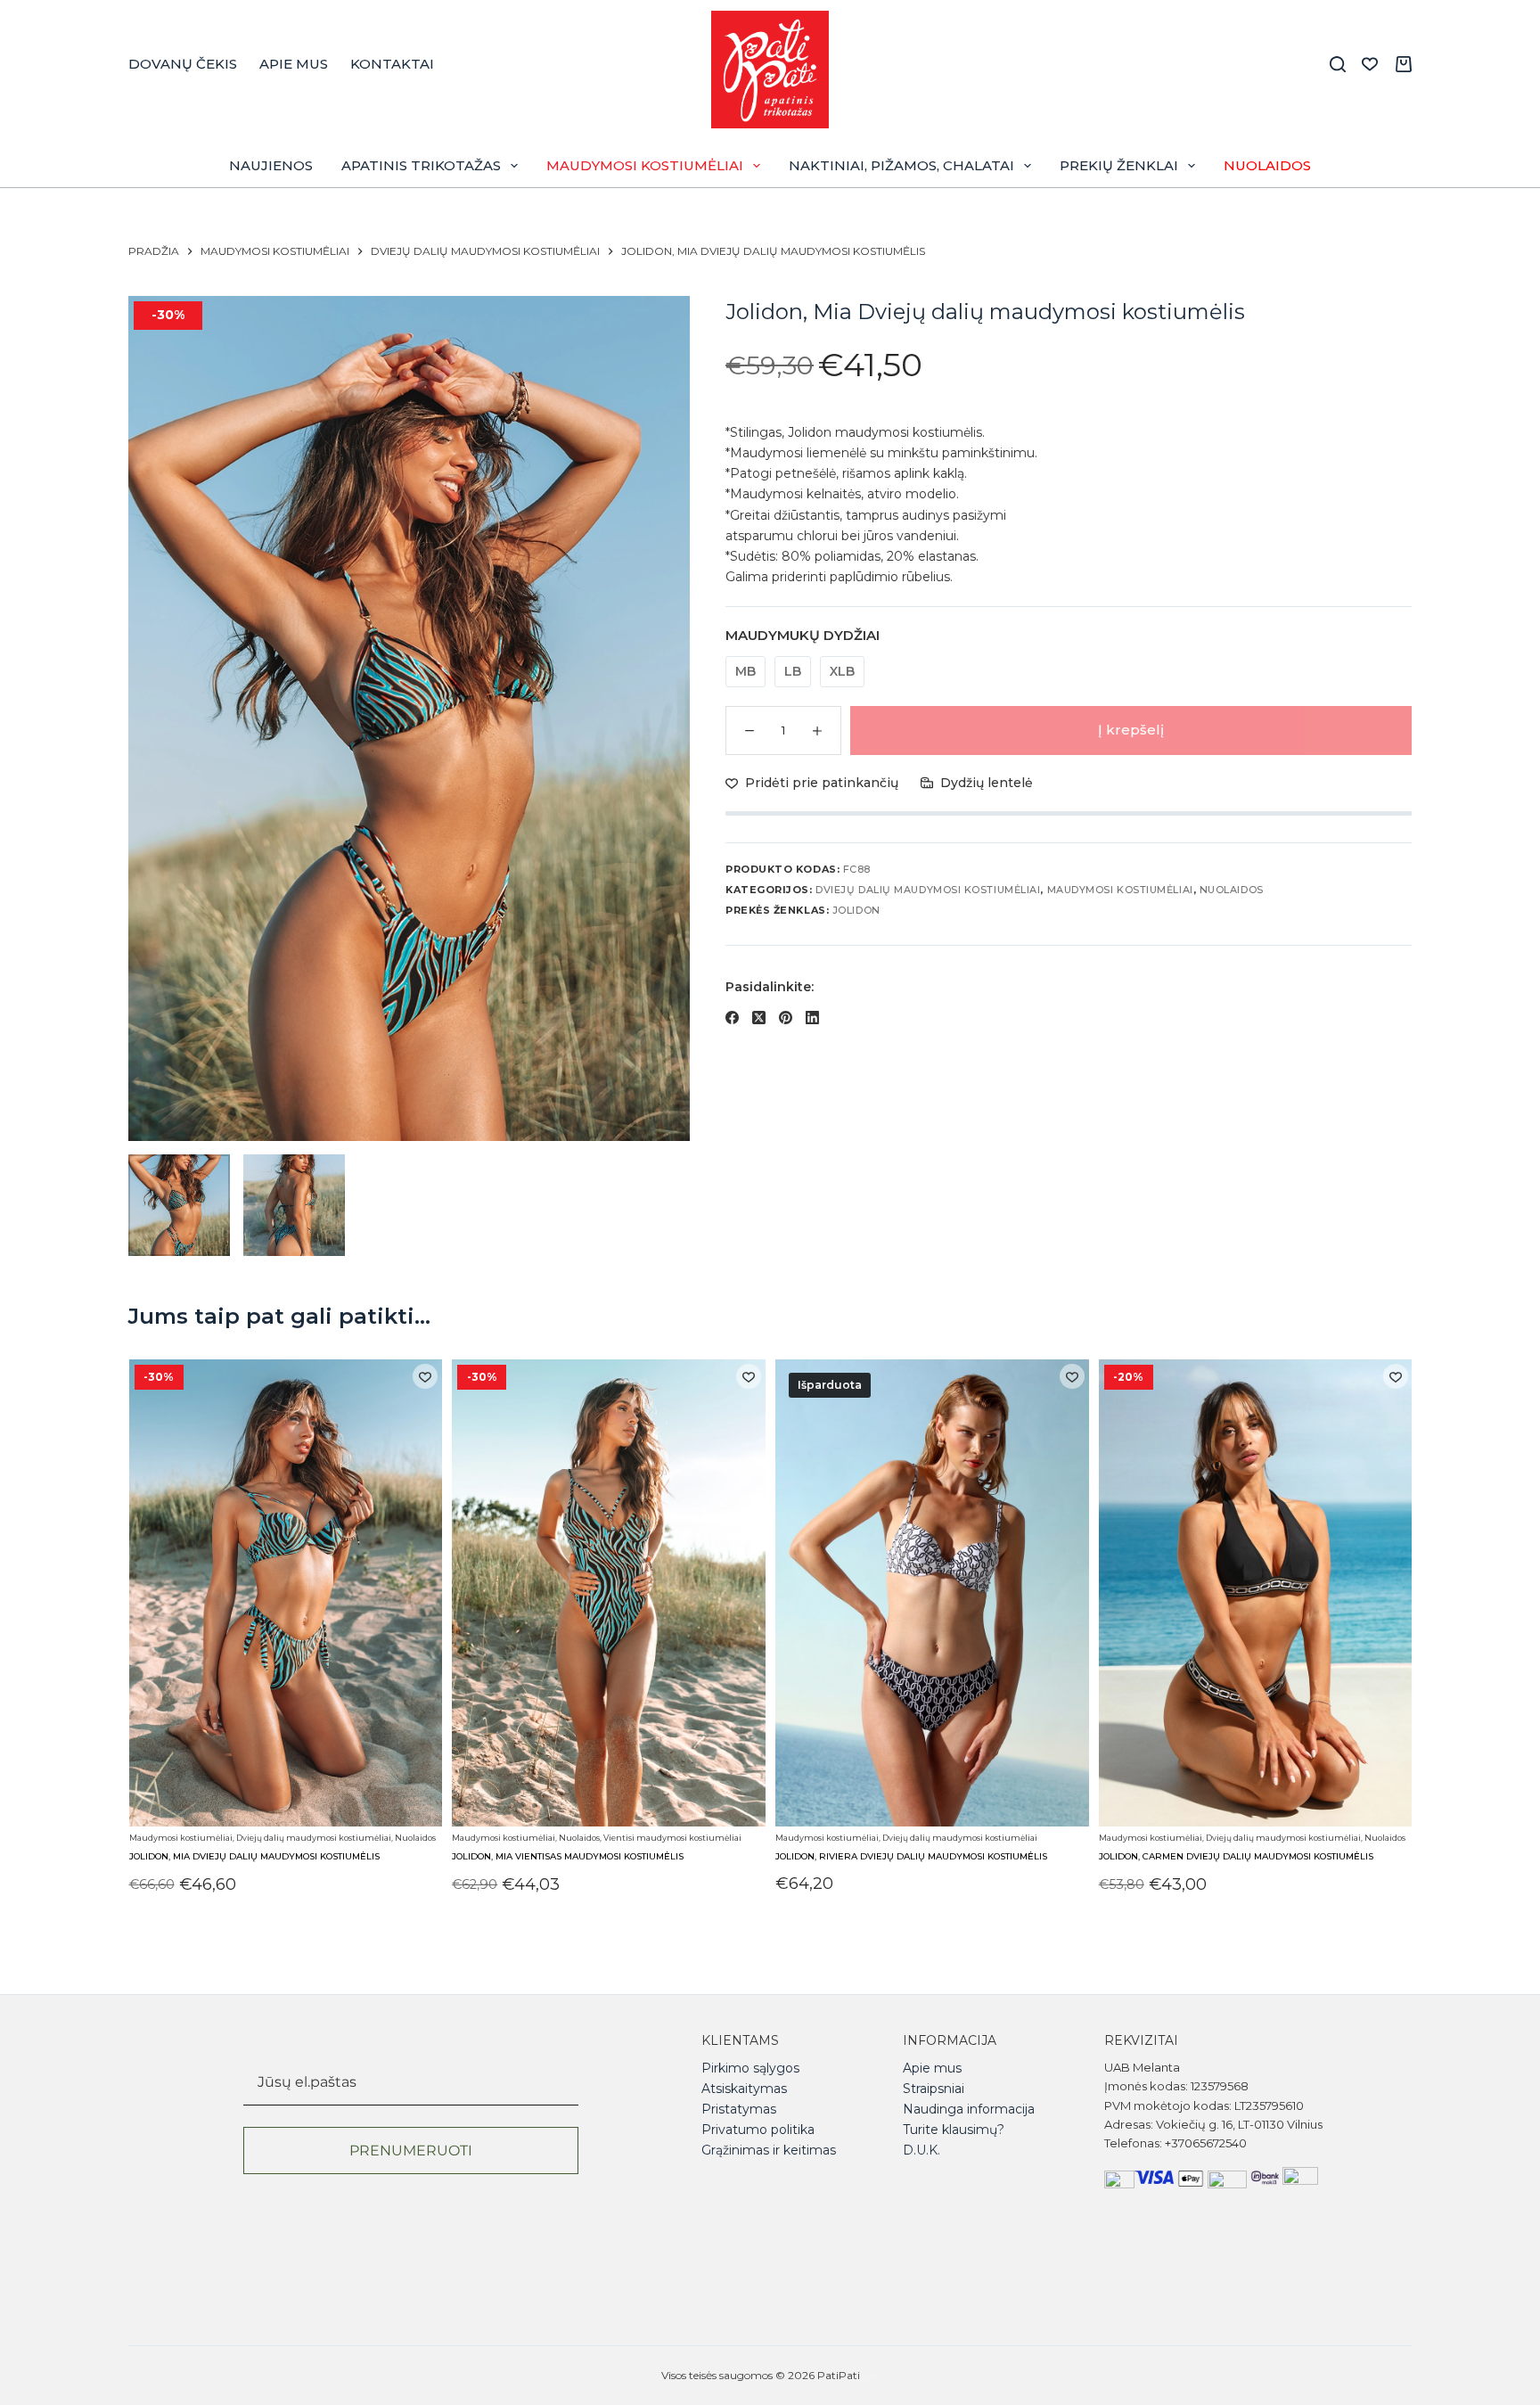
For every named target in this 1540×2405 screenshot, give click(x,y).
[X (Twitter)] (759, 1018)
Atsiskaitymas (744, 2089)
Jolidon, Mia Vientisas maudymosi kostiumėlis (568, 1857)
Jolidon (856, 910)
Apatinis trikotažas (421, 165)
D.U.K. (922, 2150)
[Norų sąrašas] (1370, 64)
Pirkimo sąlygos (750, 2068)
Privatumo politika (758, 2130)
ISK (871, 2375)
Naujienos (271, 165)
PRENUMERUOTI (411, 2151)
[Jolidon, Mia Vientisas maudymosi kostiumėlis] (609, 1593)
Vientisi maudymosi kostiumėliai (672, 1838)
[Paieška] (1338, 64)
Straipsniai (934, 2089)
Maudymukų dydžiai (803, 635)
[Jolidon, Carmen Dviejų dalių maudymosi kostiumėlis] (1255, 1593)
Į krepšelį (1131, 730)
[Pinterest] (786, 1018)
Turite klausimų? (954, 2130)
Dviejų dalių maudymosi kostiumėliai (928, 890)
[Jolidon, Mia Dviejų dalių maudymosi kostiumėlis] (285, 1593)
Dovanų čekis (183, 64)
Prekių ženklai (1119, 165)
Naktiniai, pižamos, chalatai (901, 165)
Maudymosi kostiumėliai (645, 165)
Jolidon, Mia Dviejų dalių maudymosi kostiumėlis (254, 1857)
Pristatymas (739, 2109)
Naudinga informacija (969, 2109)
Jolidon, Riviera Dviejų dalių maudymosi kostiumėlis (911, 1857)
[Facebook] (732, 1018)
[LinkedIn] (812, 1018)
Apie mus (294, 64)
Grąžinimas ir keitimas (769, 2150)
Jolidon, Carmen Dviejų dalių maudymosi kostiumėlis (1235, 1857)
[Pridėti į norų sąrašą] (425, 1376)
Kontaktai (392, 64)
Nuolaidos (1267, 165)
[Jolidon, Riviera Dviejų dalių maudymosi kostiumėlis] (932, 1593)
